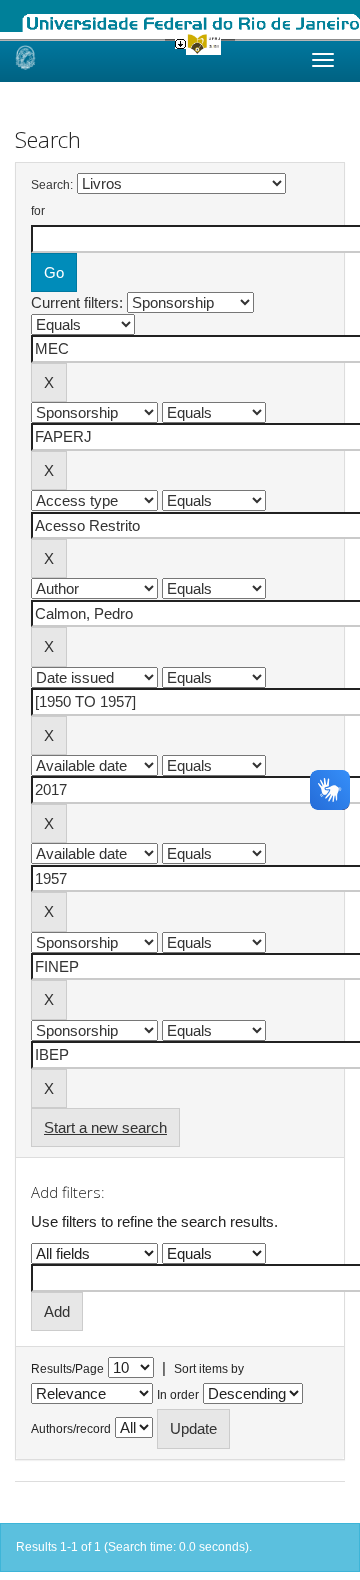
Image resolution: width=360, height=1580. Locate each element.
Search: (52, 185)
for (38, 211)
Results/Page (67, 1369)
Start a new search (105, 1127)
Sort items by (209, 1369)
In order (178, 1395)
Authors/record (71, 1429)
